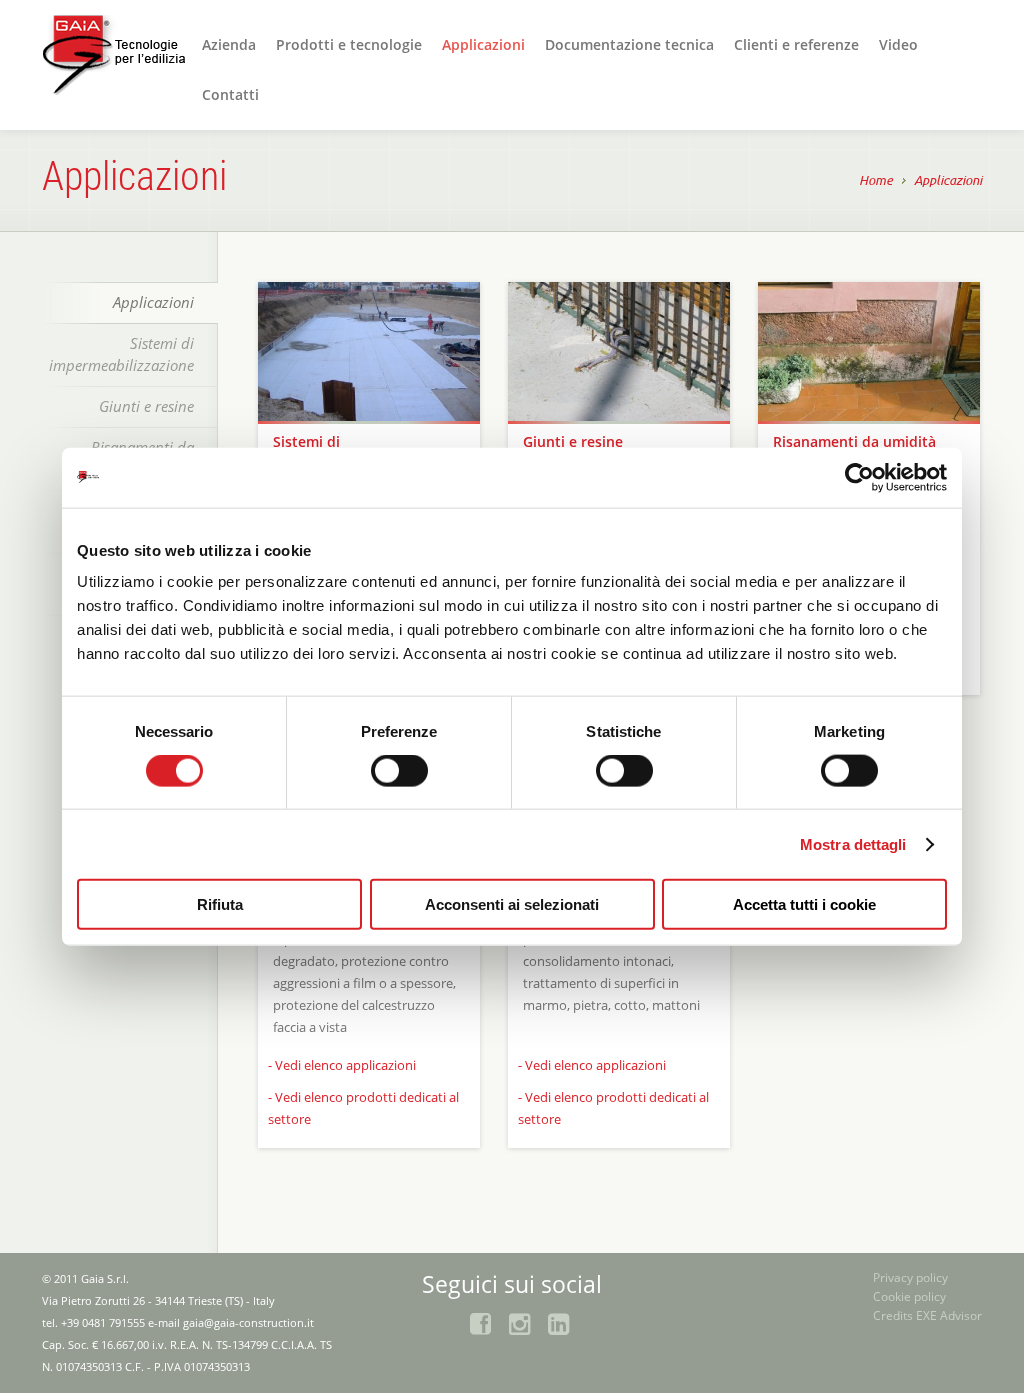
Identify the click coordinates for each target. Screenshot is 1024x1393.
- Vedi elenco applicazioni (342, 1065)
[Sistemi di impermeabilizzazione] (369, 351)
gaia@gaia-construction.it (248, 1322)
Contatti (230, 94)
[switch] (399, 772)
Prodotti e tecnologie (349, 44)
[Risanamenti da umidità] (869, 351)
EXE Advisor (949, 1315)
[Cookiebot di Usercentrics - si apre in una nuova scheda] (859, 477)
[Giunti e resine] (619, 351)
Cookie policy (909, 1296)
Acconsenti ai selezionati (512, 904)
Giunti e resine (146, 406)
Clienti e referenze (796, 44)
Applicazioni (483, 44)
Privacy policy (910, 1277)
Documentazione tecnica (629, 44)
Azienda (229, 44)
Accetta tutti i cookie (804, 904)
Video (898, 44)
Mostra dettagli (853, 843)
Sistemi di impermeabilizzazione (121, 354)
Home (876, 181)
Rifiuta (220, 904)
